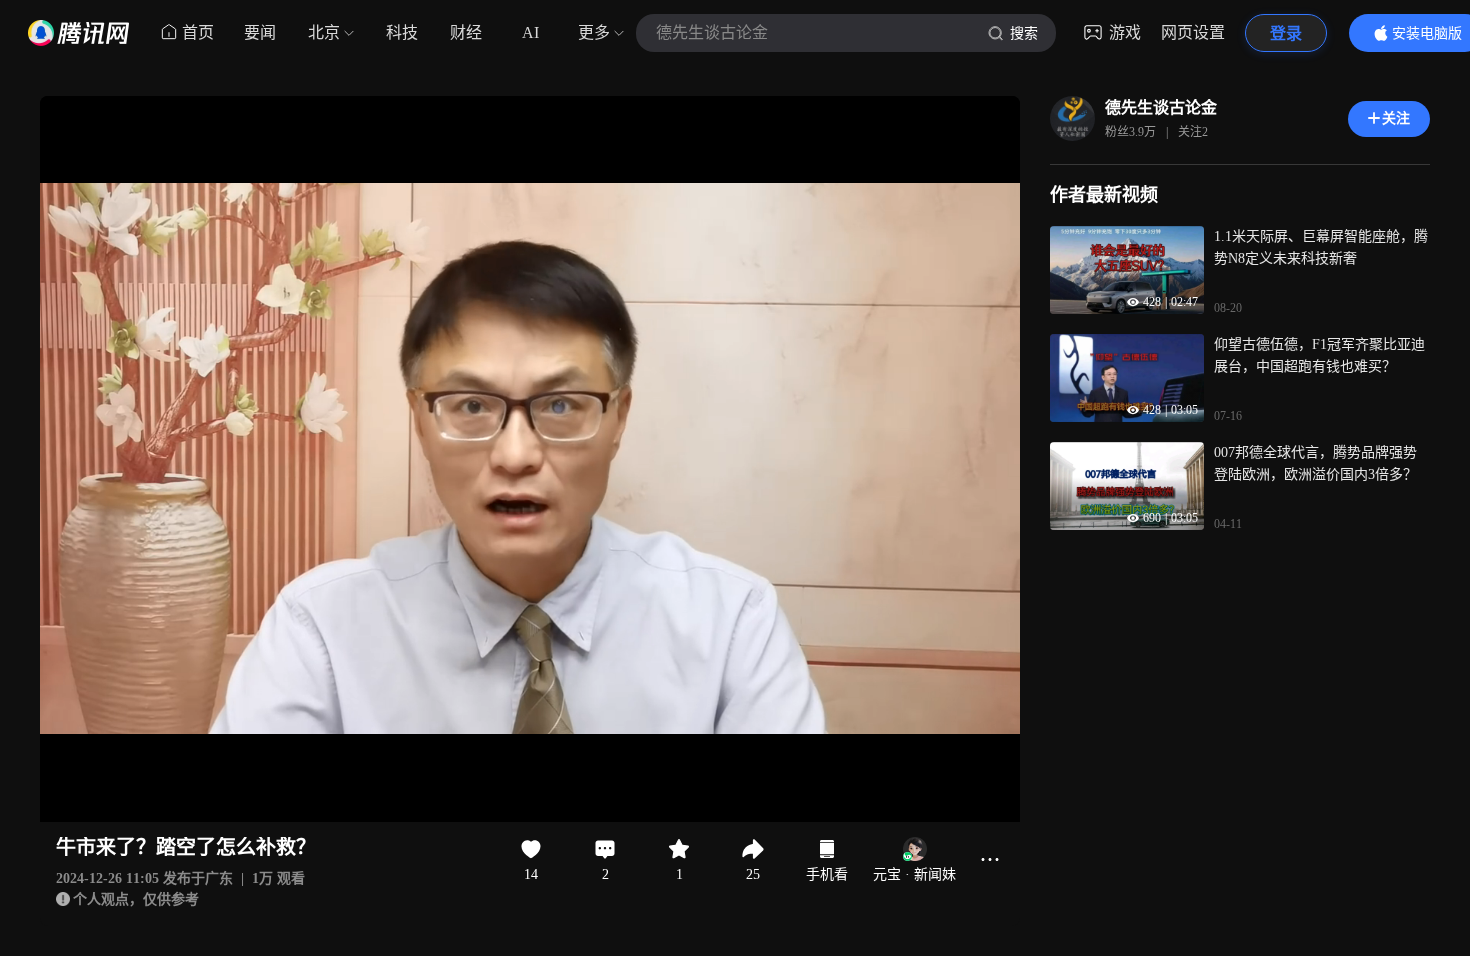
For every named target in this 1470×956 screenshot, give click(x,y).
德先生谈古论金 (1161, 107)
